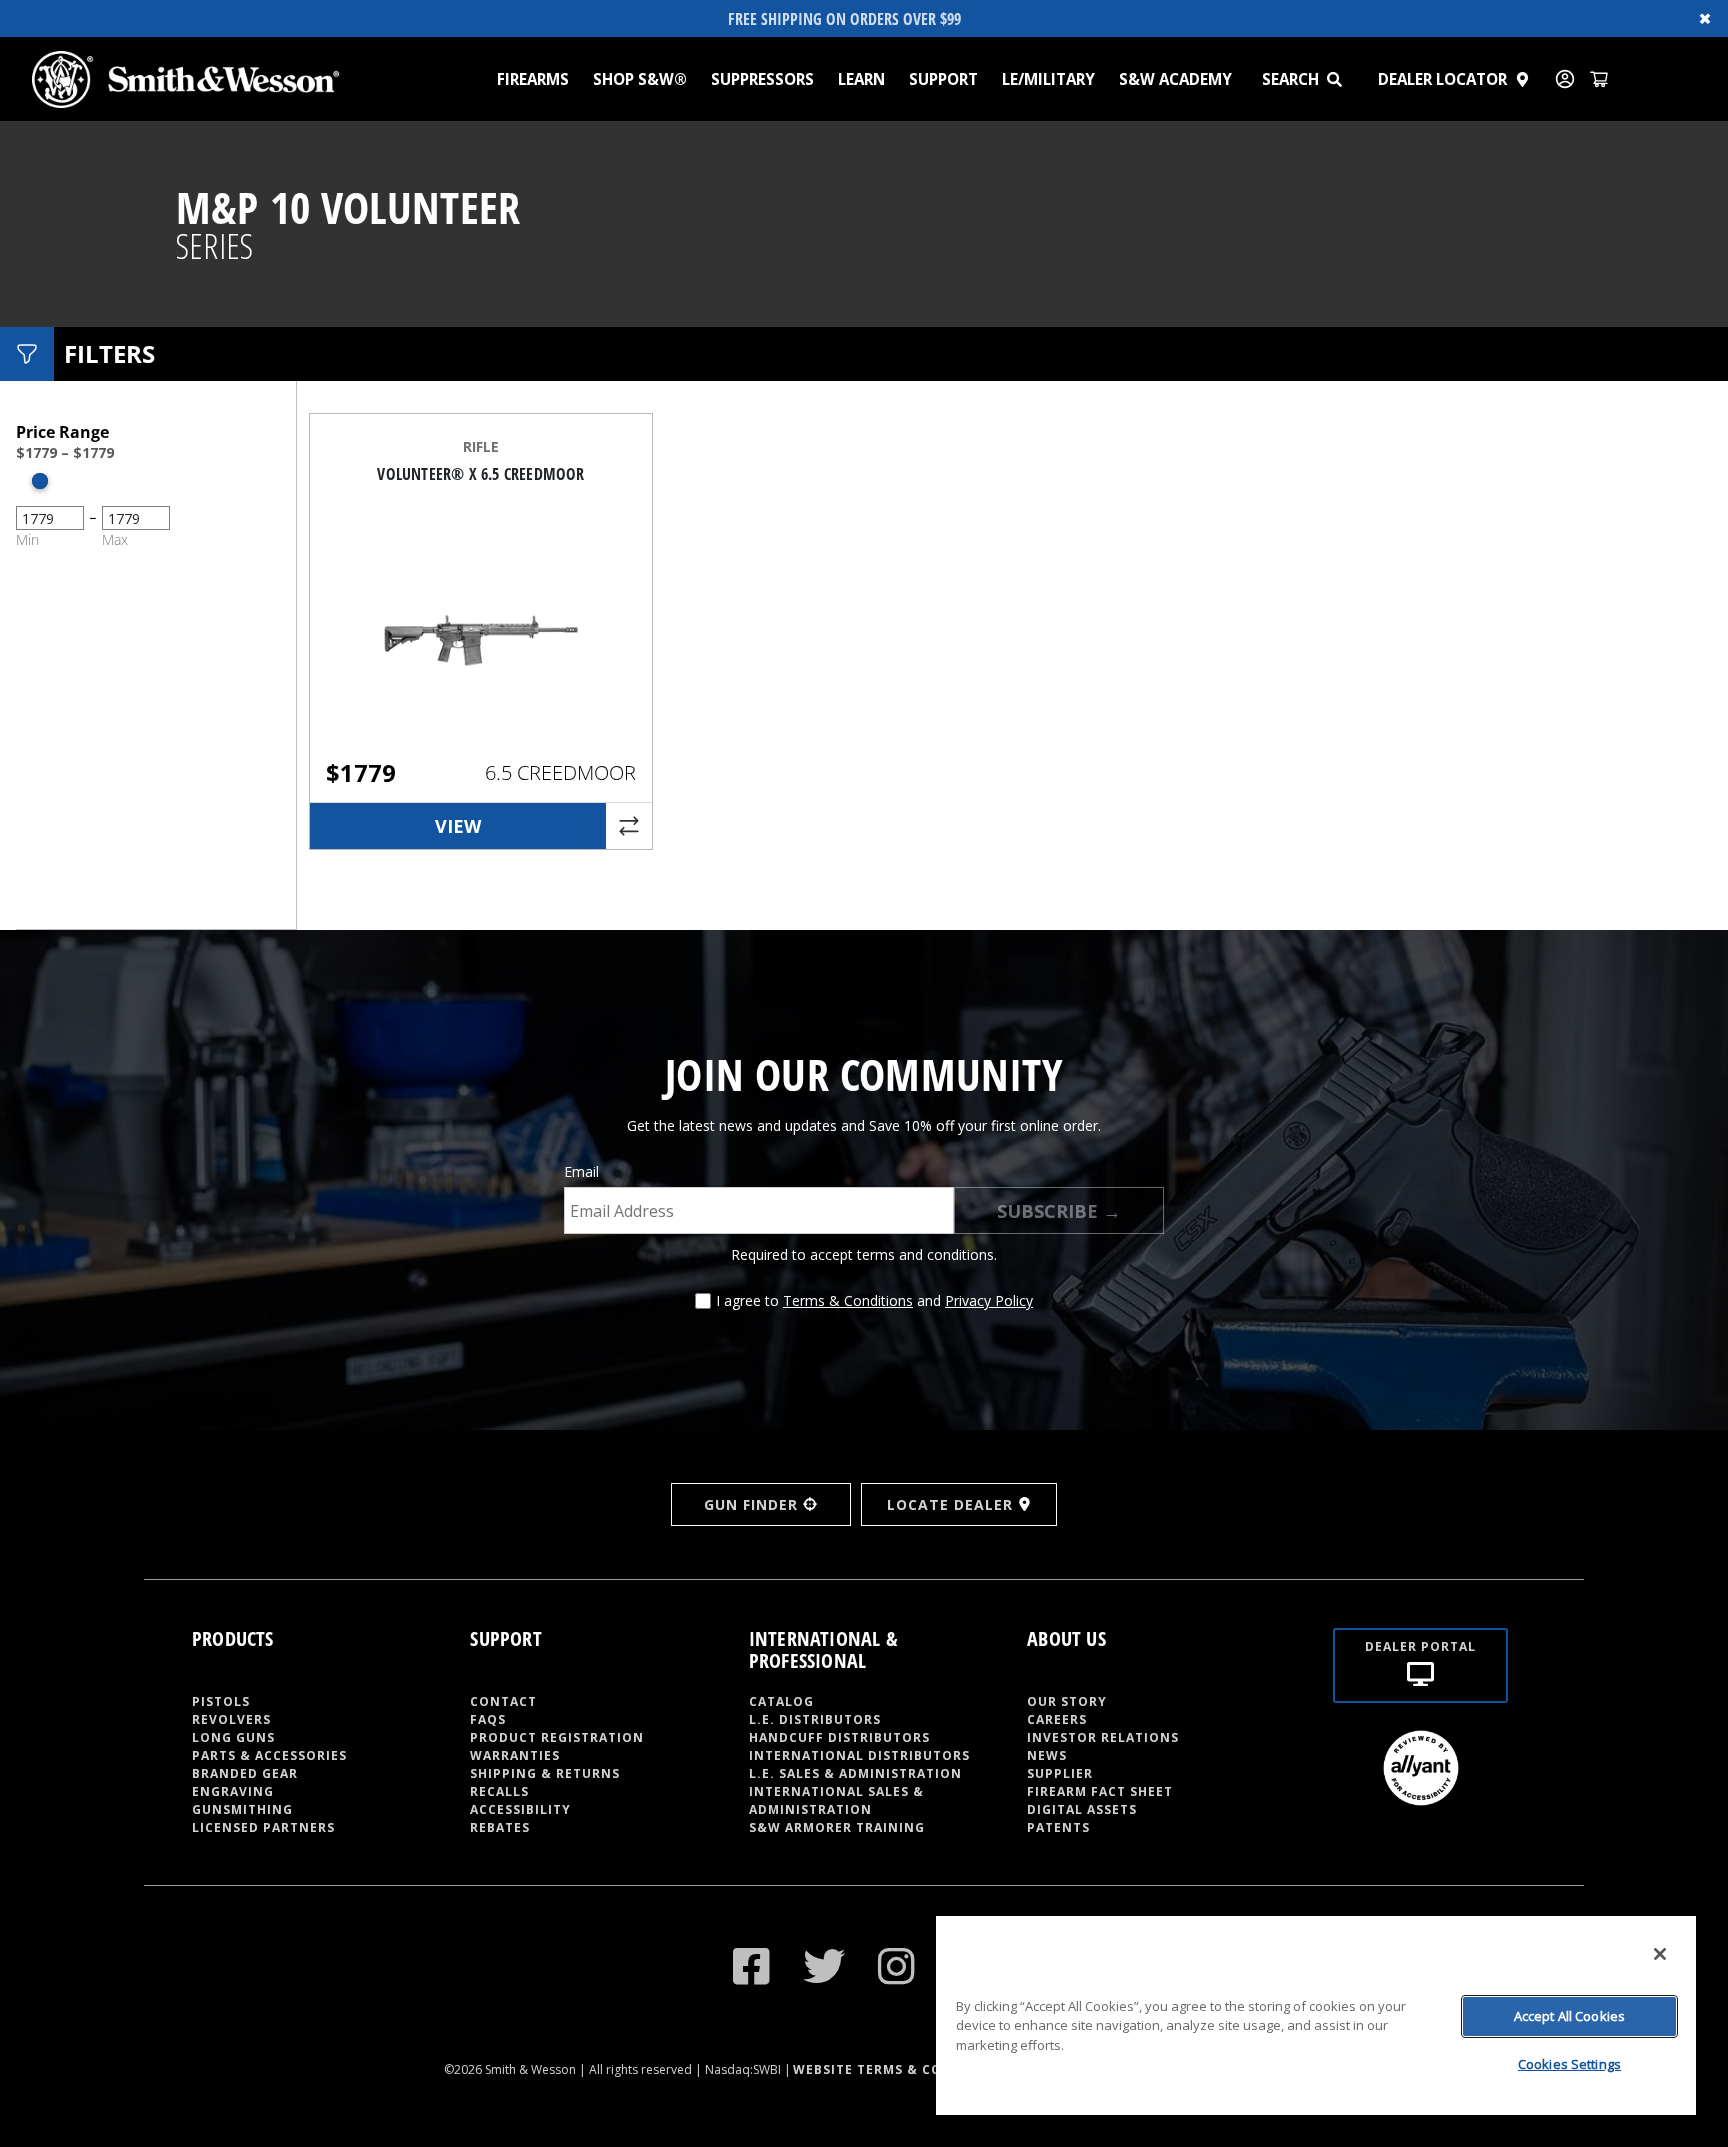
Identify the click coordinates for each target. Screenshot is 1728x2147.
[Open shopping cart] (1599, 79)
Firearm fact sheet (1100, 1791)
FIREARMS (533, 79)
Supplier (1060, 1773)
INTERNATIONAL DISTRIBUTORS (859, 1755)
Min (27, 539)
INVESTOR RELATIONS (1103, 1737)
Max (115, 539)
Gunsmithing (242, 1809)
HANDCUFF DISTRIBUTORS (839, 1737)
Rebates (500, 1827)
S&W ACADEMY (1175, 79)
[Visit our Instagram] (897, 1965)
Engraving (233, 1791)
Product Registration (557, 1737)
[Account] (1565, 79)
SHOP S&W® (640, 79)
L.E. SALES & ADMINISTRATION (855, 1773)
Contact (503, 1701)
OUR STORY (1067, 1701)
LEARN (861, 79)
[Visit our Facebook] (752, 1965)
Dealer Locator (1442, 79)
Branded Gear (245, 1773)
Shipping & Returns (545, 1773)
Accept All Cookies (1569, 2016)
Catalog (781, 1701)
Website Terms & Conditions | (908, 2069)
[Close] (1660, 1954)
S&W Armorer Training (837, 1827)
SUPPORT (943, 79)
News (1047, 1755)
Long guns (233, 1737)
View (458, 826)
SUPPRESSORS (762, 79)
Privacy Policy (989, 1300)
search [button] (1290, 79)
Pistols (221, 1701)
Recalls (499, 1791)
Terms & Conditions (848, 1300)
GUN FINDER (751, 1504)
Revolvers (231, 1719)
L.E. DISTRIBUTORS (815, 1719)
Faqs (488, 1719)
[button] (1343, 79)
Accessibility (520, 1809)
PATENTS (1058, 1827)
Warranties (515, 1755)
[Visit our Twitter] (824, 1965)
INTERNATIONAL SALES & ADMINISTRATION (836, 1800)
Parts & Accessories (269, 1755)
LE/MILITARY (1048, 79)
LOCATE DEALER (950, 1504)
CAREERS (1057, 1719)
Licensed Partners (263, 1827)
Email (581, 1171)
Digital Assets (1082, 1809)
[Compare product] (629, 826)
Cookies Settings (1569, 2064)
